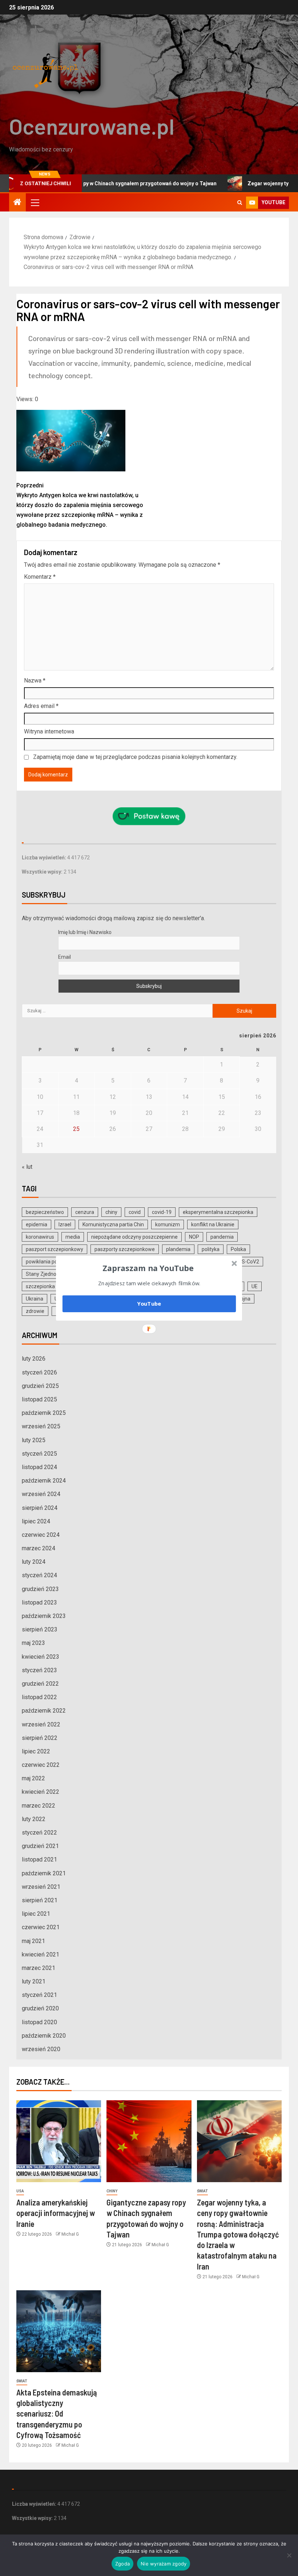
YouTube (149, 1303)
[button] (148, 1268)
